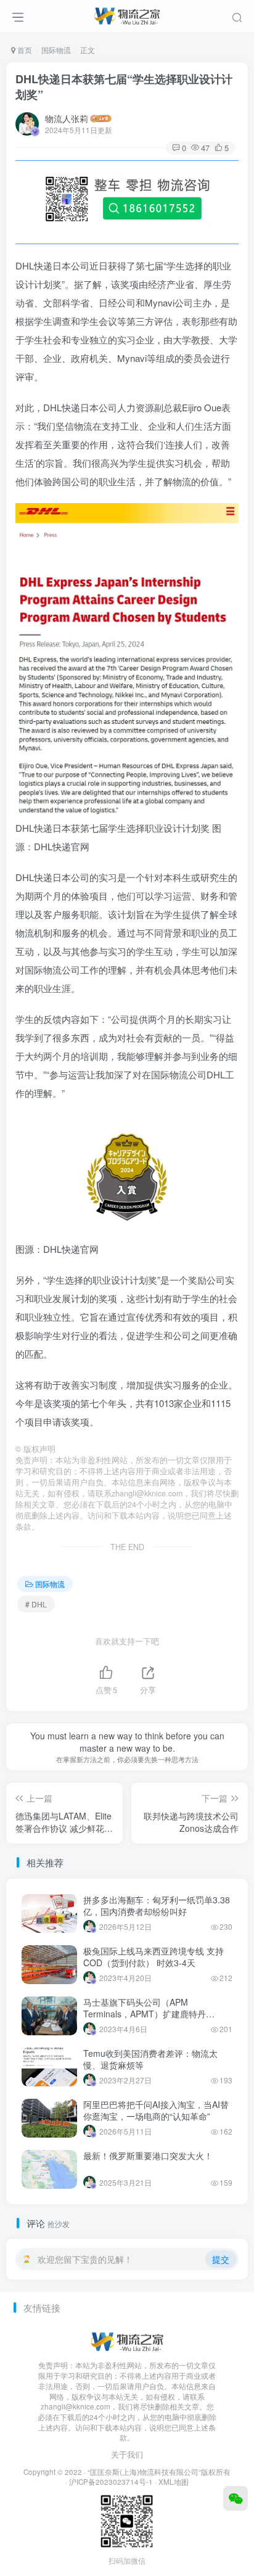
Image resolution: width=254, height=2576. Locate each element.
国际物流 (56, 50)
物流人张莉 (67, 118)
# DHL (36, 1604)
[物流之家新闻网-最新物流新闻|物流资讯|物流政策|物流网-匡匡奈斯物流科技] (127, 14)
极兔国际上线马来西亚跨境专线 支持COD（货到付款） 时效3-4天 (154, 1957)
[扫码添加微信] (236, 2498)
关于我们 (127, 2454)
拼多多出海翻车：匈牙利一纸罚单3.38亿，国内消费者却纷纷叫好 (157, 1906)
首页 (24, 50)
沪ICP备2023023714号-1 (111, 2482)
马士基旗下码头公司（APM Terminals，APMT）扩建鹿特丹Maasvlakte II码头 (145, 2014)
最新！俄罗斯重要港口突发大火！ (148, 2156)
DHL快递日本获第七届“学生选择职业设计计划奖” (124, 87)
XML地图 (174, 2482)
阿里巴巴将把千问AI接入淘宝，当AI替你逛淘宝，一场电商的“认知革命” (156, 2110)
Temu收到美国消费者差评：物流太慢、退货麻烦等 (150, 2059)
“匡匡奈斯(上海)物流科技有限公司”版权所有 (159, 2472)
